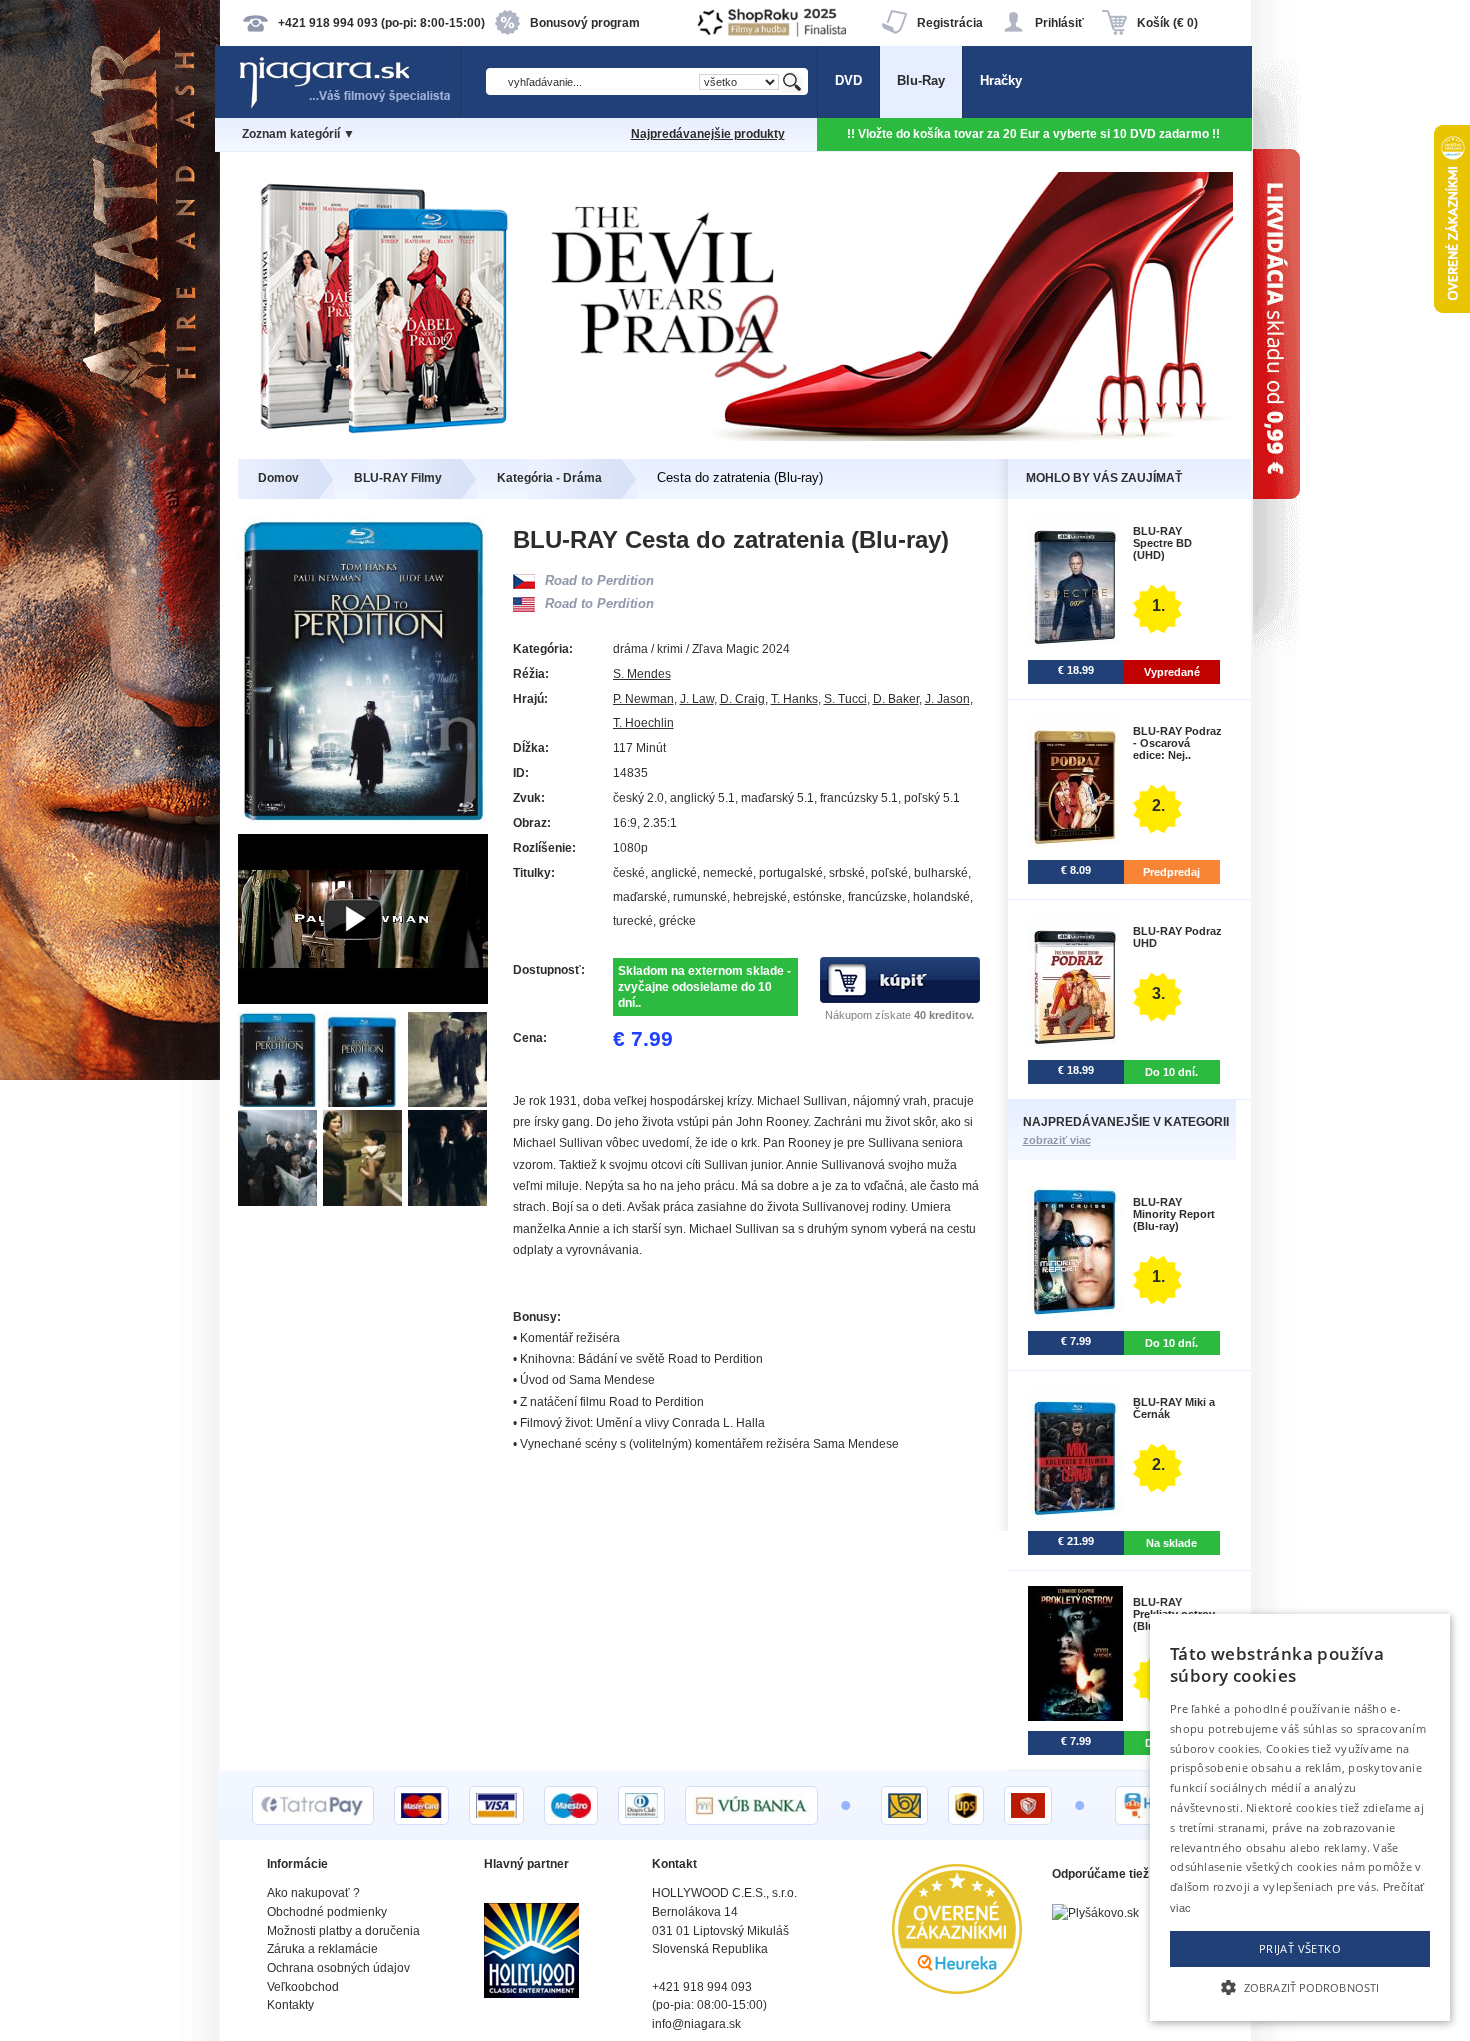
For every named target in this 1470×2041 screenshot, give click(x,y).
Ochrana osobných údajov (338, 1968)
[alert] (1300, 1817)
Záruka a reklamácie (322, 1949)
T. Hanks (794, 699)
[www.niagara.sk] (349, 106)
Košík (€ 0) (1167, 23)
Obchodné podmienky (327, 1912)
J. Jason (947, 699)
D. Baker (896, 699)
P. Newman (643, 699)
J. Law (697, 699)
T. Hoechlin (643, 723)
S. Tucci (845, 699)
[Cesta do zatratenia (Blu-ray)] (280, 1102)
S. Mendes (642, 674)
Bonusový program (585, 23)
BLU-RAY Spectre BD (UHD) (1162, 543)
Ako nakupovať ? (313, 1893)
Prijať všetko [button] (1300, 1948)
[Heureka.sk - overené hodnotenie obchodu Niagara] (957, 1989)
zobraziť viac (1057, 1140)
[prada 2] (735, 436)
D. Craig (742, 699)
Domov (278, 478)
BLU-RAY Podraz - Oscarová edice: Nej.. (1177, 743)
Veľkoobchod (303, 1987)
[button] (1300, 1986)
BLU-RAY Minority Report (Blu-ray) (1174, 1214)
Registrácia (950, 23)
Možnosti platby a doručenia (343, 1931)
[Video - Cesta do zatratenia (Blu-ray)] (363, 999)
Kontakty (290, 2005)
